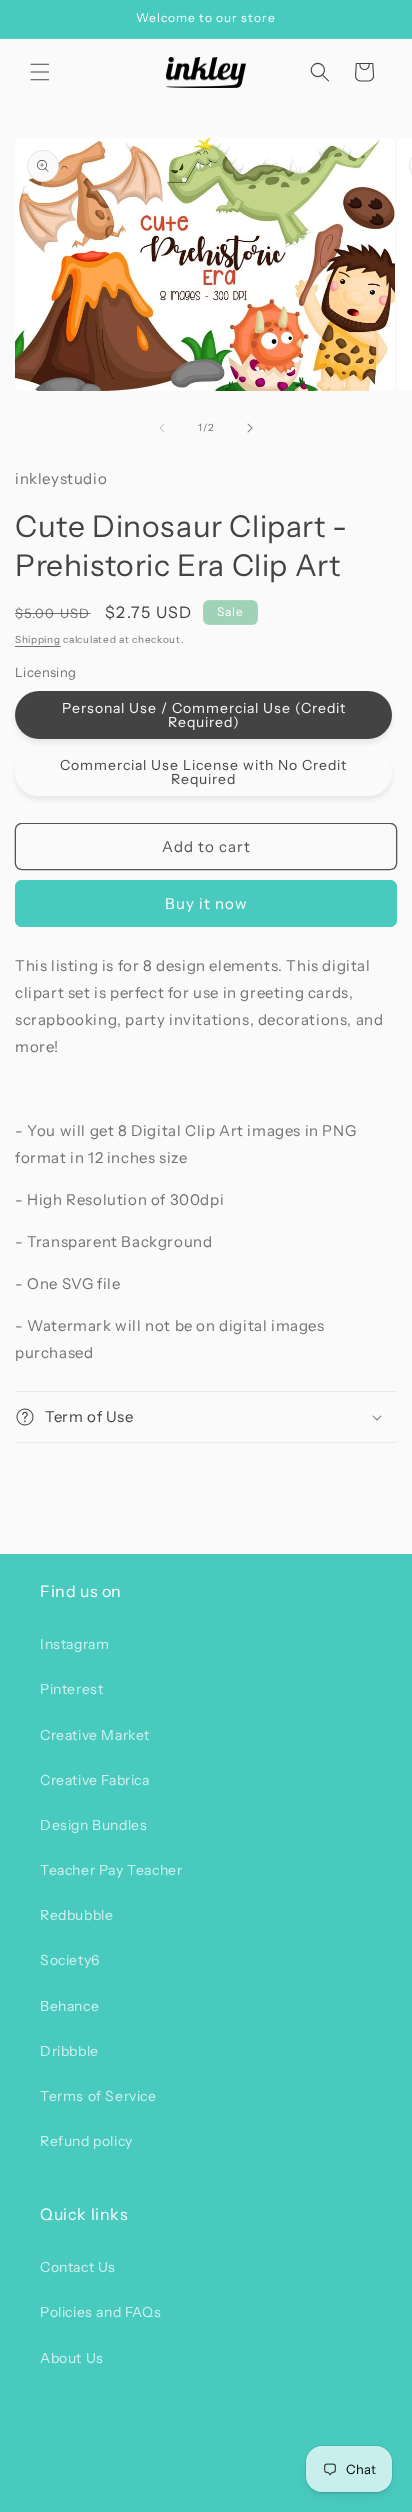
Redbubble (76, 1915)
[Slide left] (162, 428)
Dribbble (69, 2051)
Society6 (70, 1960)
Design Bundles (93, 1825)
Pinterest (71, 1689)
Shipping (38, 639)
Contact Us (78, 2267)
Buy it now (206, 903)
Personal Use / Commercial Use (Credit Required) (204, 715)
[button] (40, 72)
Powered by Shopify (267, 2496)
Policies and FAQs (100, 2312)
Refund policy (86, 2141)
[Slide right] (250, 428)
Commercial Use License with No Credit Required (203, 772)
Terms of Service (98, 2096)
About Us (72, 2358)
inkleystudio (171, 2496)
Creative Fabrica (95, 1780)
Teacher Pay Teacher (111, 1870)
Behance (69, 2006)
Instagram (74, 1644)
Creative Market (95, 1735)
